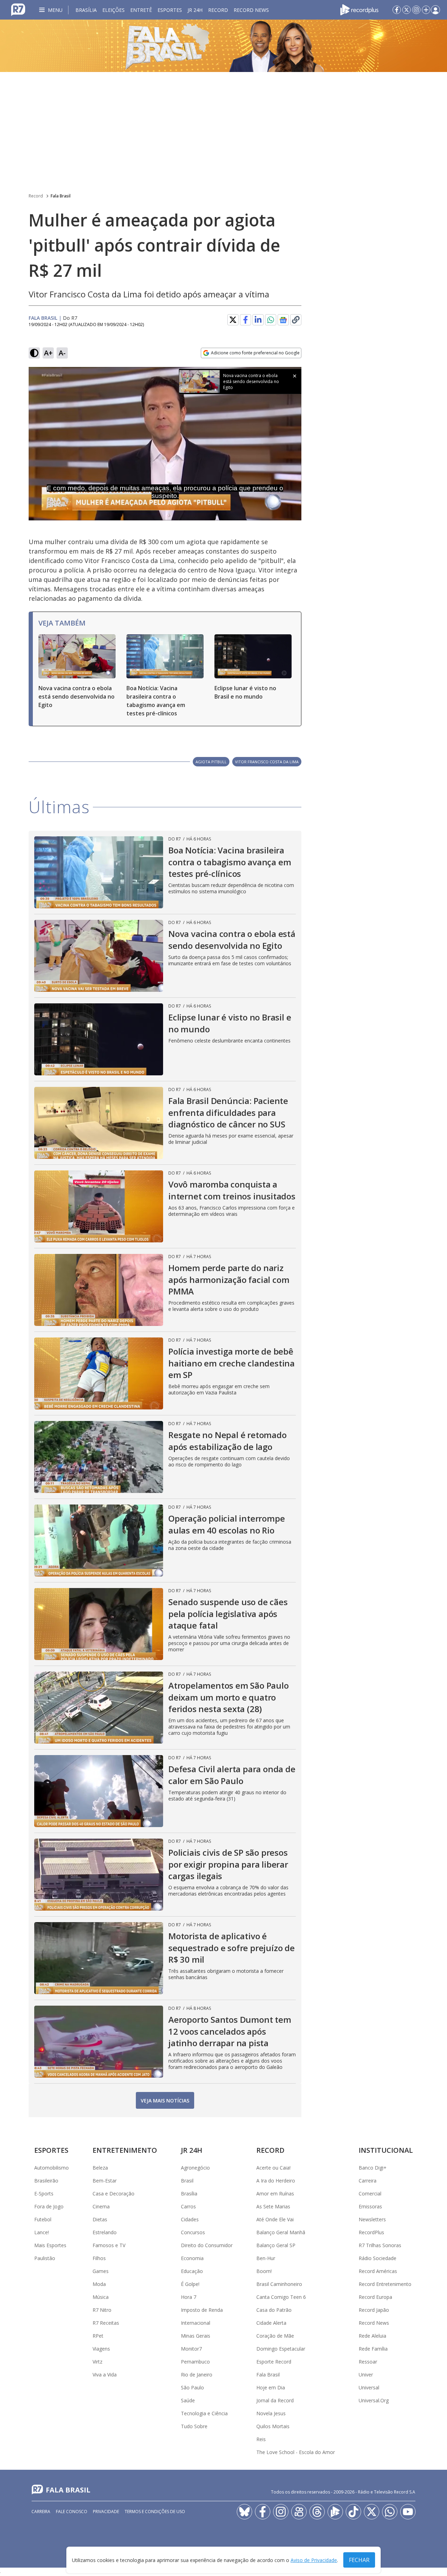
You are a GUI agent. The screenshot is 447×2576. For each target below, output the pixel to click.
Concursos (193, 2232)
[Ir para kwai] (299, 2512)
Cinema (101, 2206)
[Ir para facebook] (397, 10)
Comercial (370, 2193)
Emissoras (370, 2206)
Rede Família (373, 2349)
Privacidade (106, 2512)
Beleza (100, 2168)
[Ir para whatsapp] (390, 2512)
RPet (98, 2336)
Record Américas (378, 2271)
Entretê (141, 10)
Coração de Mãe (275, 2336)
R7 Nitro (102, 2310)
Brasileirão (46, 2181)
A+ (48, 353)
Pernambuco (195, 2362)
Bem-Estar (105, 2181)
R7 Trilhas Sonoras (380, 2245)
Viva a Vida (105, 2375)
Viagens (101, 2349)
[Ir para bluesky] (244, 2512)
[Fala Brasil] (223, 46)
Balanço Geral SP (276, 2245)
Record (218, 10)
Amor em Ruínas (275, 2193)
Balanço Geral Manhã (281, 2232)
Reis (261, 2439)
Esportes (170, 10)
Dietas (100, 2219)
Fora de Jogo (49, 2206)
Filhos (99, 2258)
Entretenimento (125, 2150)
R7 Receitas (106, 2323)
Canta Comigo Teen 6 (281, 2297)
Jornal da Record (275, 2400)
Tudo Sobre (194, 2426)
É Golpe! (190, 2284)
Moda (99, 2284)
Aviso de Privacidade (314, 2560)
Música (101, 2297)
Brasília (86, 10)
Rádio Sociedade (378, 2258)
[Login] (435, 10)
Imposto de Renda (202, 2310)
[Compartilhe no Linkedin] (258, 320)
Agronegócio (195, 2168)
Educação (192, 2271)
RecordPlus (371, 2232)
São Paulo (192, 2387)
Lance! (42, 2232)
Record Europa (375, 2297)
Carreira (368, 2181)
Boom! (264, 2271)
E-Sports (44, 2193)
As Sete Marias (273, 2206)
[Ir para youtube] (408, 2512)
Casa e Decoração (113, 2193)
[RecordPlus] (359, 9)
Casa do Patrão (274, 2310)
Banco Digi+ (373, 2168)
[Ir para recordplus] (335, 2512)
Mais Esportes (50, 2245)
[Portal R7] (18, 9)
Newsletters (372, 2219)
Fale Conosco (72, 2512)
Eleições (113, 10)
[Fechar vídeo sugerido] (294, 376)
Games (101, 2271)
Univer (366, 2375)
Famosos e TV (109, 2245)
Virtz (97, 2362)
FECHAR (359, 2560)
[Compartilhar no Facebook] (246, 320)
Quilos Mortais (273, 2426)
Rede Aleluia (372, 2336)
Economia (192, 2258)
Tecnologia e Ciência (204, 2413)
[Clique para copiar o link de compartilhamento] (296, 320)
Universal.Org (374, 2400)
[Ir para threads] (317, 2512)
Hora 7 (189, 2297)
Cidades (190, 2219)
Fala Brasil (61, 196)
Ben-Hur (266, 2258)
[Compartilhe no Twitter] (233, 320)
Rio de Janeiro (197, 2375)
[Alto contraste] (34, 353)
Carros (188, 2206)
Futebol (43, 2219)
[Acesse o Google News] (283, 320)
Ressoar (368, 2362)
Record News (251, 10)
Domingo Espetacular (281, 2349)
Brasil (187, 2181)
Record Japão (374, 2310)
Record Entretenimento (385, 2284)
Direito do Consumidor (207, 2245)
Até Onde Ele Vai (275, 2219)
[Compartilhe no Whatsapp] (271, 320)
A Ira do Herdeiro (276, 2181)
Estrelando (105, 2232)
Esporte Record (274, 2362)
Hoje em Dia (271, 2387)
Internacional (196, 2323)
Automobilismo (52, 2168)
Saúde (188, 2400)
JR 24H (195, 10)
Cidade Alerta (271, 2323)
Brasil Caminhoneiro (279, 2284)
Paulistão (45, 2258)
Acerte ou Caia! (273, 2168)
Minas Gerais (196, 2336)
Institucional (386, 2150)
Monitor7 (191, 2349)
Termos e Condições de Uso (155, 2512)
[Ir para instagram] (416, 10)
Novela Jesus (271, 2413)
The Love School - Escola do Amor (296, 2452)
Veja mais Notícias (165, 2101)
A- (62, 353)
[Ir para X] (406, 10)
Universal (369, 2387)
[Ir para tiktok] (353, 2512)
